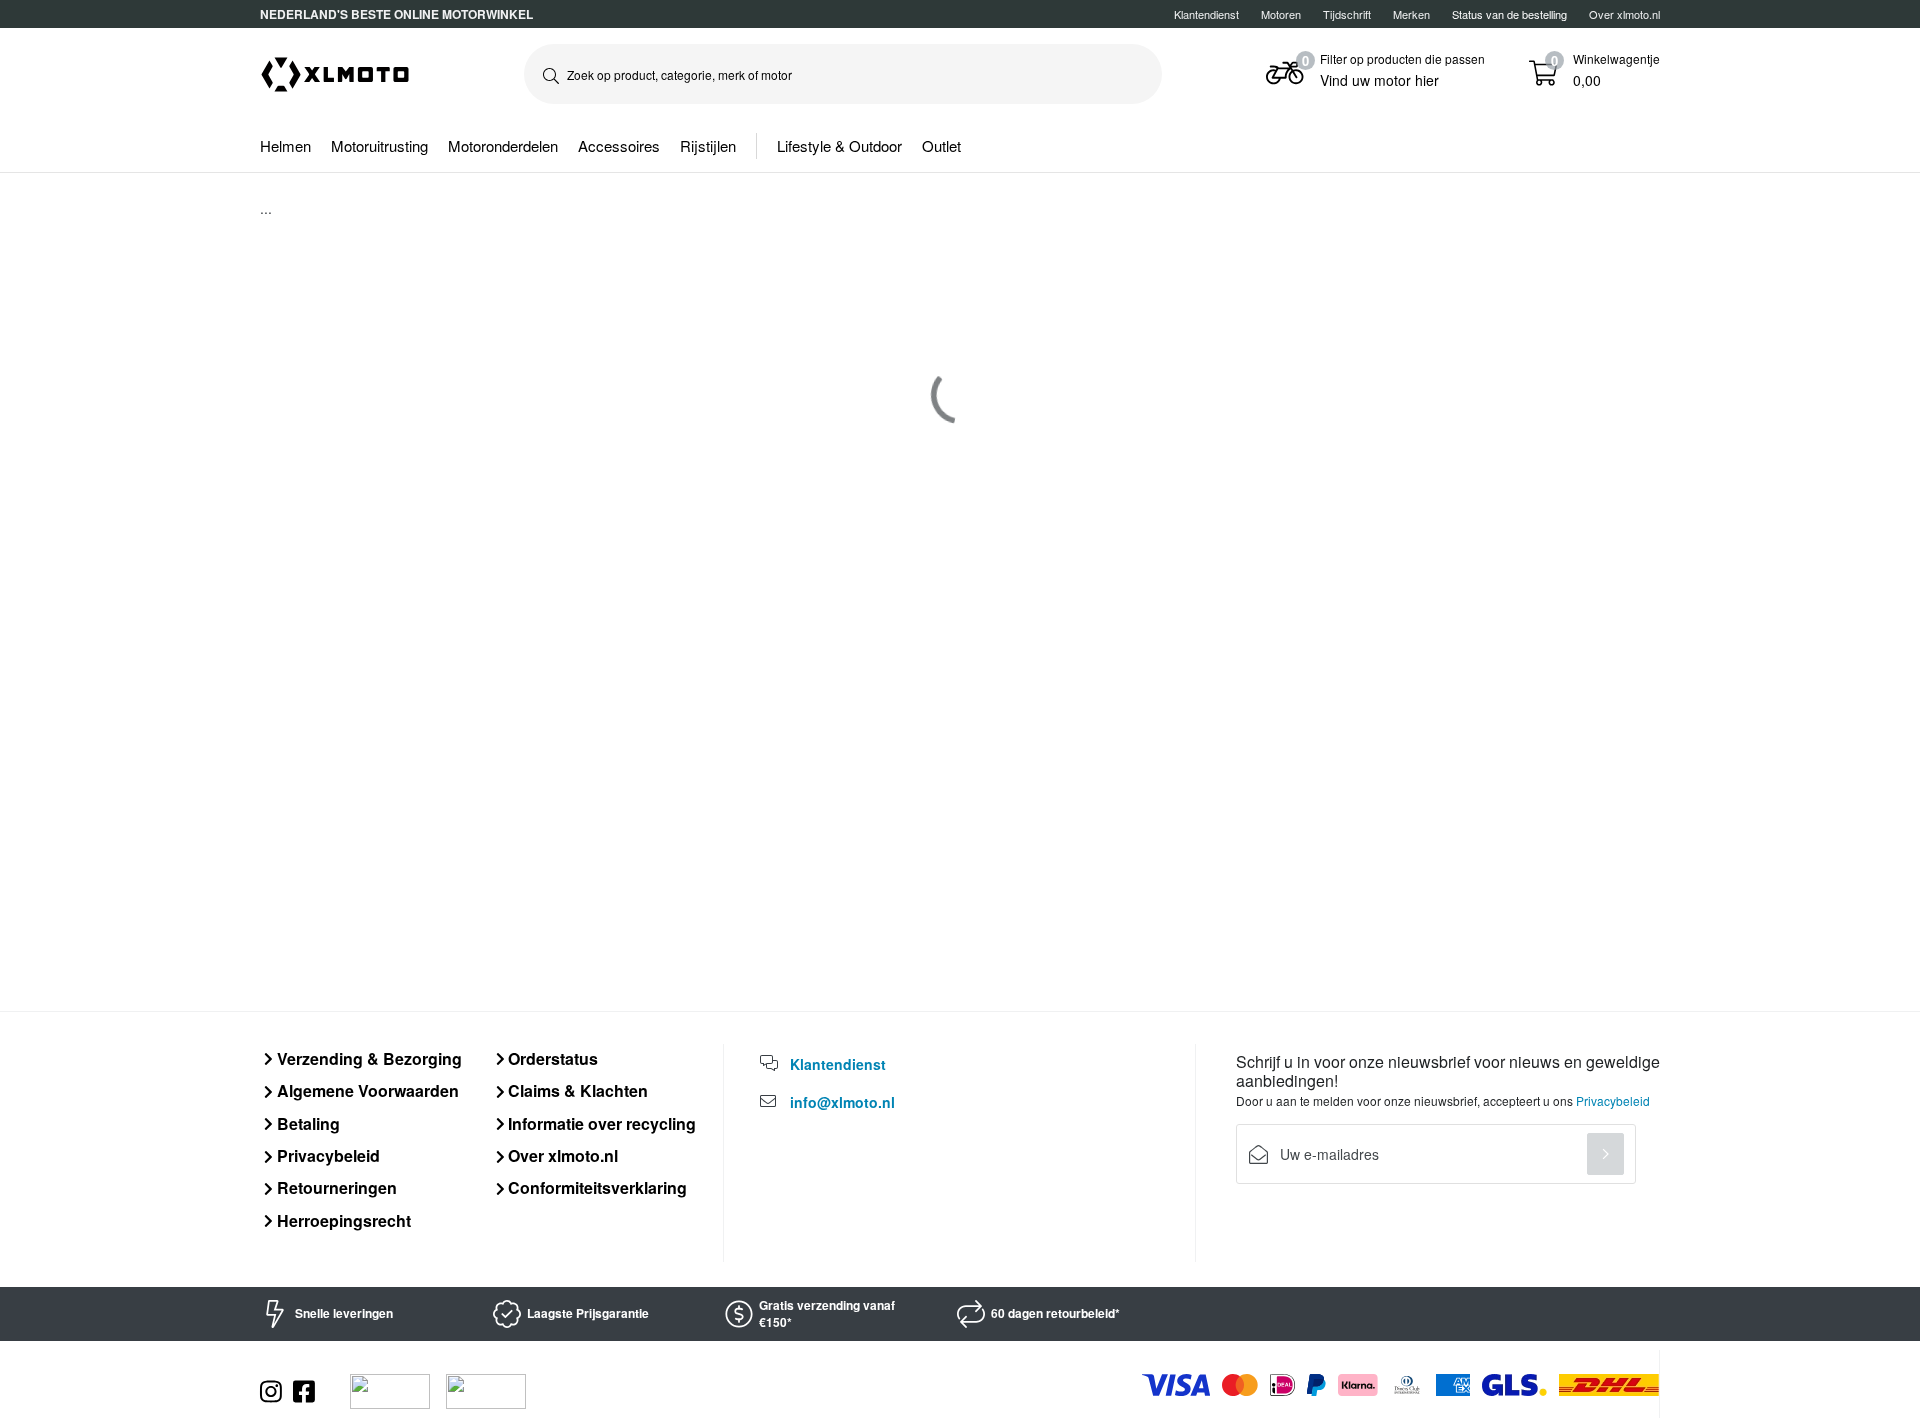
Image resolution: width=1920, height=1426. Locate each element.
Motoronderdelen (503, 145)
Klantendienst (1206, 14)
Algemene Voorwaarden (366, 1090)
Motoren (1281, 14)
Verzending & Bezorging (367, 1058)
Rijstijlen (708, 145)
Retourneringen (335, 1187)
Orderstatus (551, 1058)
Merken (1411, 14)
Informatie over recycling (600, 1123)
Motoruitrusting (379, 145)
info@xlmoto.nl (842, 1102)
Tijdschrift (1347, 14)
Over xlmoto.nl (1624, 14)
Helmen (285, 145)
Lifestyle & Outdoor (839, 145)
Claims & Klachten (576, 1090)
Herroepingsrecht (342, 1220)
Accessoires (619, 145)
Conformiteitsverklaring (595, 1187)
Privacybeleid (326, 1155)
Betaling (306, 1123)
